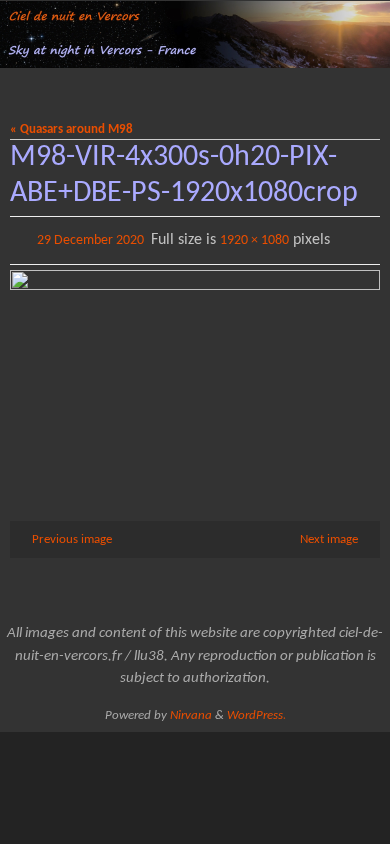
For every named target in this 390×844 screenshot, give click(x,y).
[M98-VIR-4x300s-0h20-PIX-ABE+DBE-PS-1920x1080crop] (195, 370)
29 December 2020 (90, 238)
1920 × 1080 (254, 238)
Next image (329, 535)
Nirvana (191, 711)
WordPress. (256, 711)
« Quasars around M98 (71, 129)
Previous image (72, 535)
